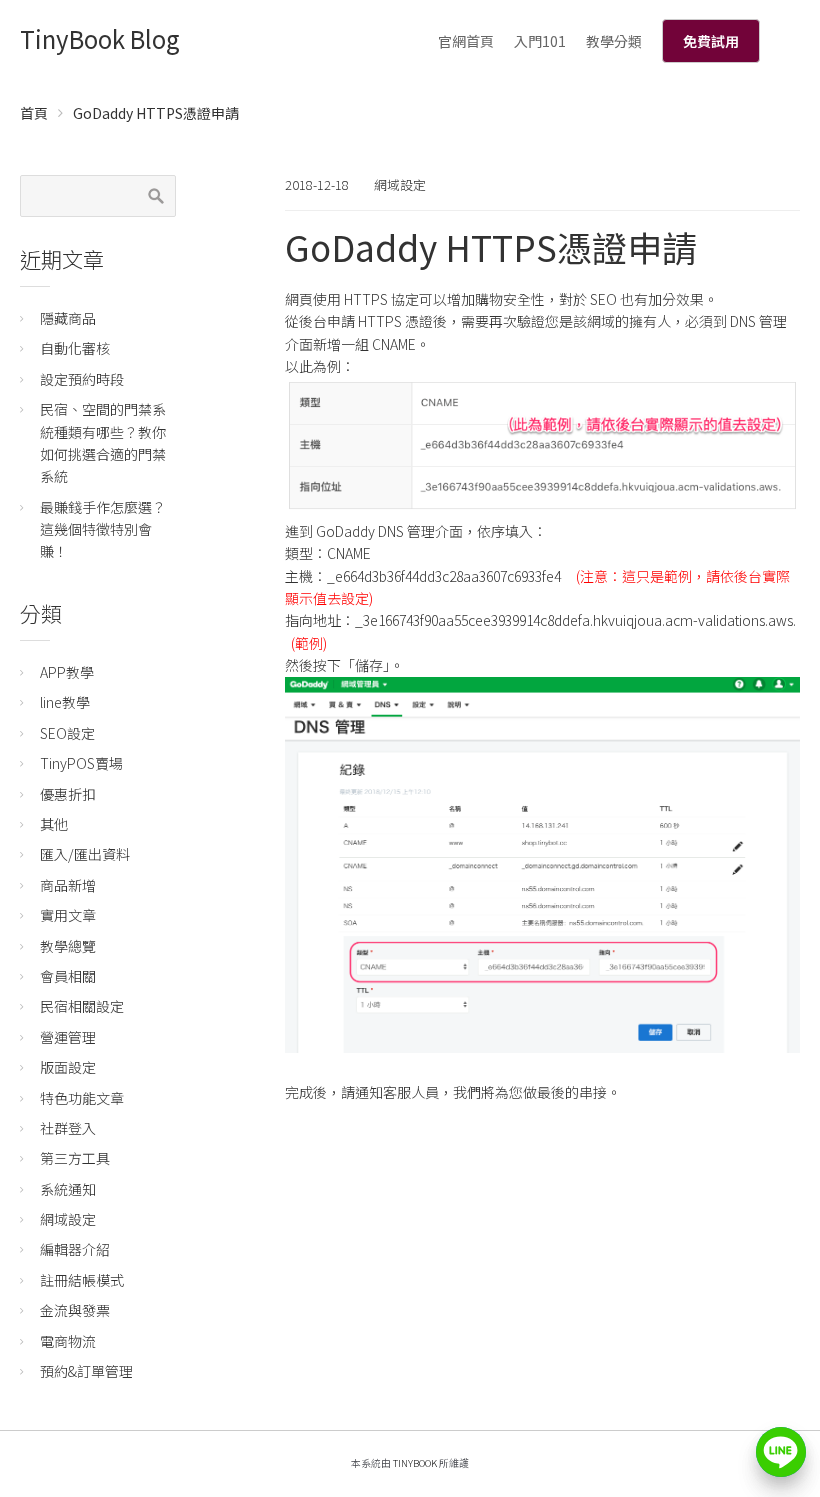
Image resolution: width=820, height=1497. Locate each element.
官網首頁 (466, 41)
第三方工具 (75, 1158)
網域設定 (400, 184)
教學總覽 (68, 946)
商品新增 (68, 885)
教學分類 (614, 41)
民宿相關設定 (82, 1006)
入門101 (540, 41)
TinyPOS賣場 (81, 763)
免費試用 (711, 41)
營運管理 (68, 1037)
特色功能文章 (82, 1098)
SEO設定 (67, 733)
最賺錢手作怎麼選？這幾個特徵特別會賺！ (103, 529)
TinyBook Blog (100, 38)
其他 (54, 824)
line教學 (65, 702)
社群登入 (68, 1128)
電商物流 (68, 1341)
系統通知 (68, 1189)
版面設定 (68, 1067)
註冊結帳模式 (82, 1280)
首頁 (34, 113)
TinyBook (415, 1463)
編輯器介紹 (75, 1249)
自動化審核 (75, 348)
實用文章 (68, 915)
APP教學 (67, 672)
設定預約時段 (82, 379)
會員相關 (68, 976)
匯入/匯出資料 (85, 854)
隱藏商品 (68, 318)
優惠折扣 (68, 794)
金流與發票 (75, 1310)
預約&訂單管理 (86, 1371)
